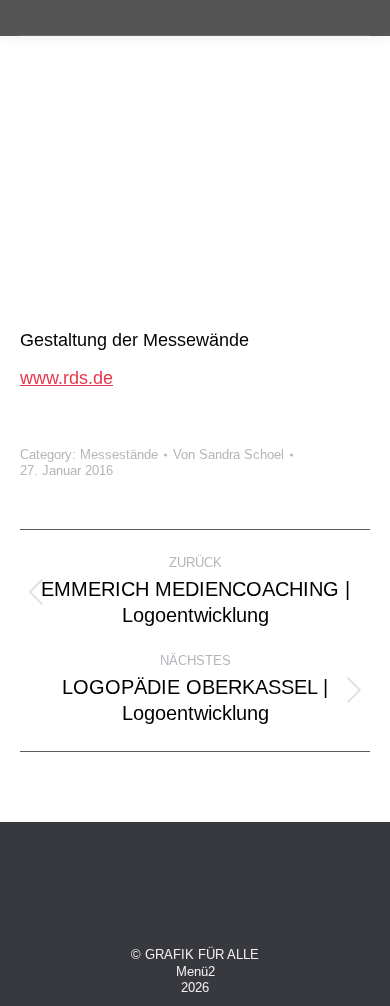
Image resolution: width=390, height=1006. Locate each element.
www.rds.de (66, 378)
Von (228, 454)
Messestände (119, 454)
